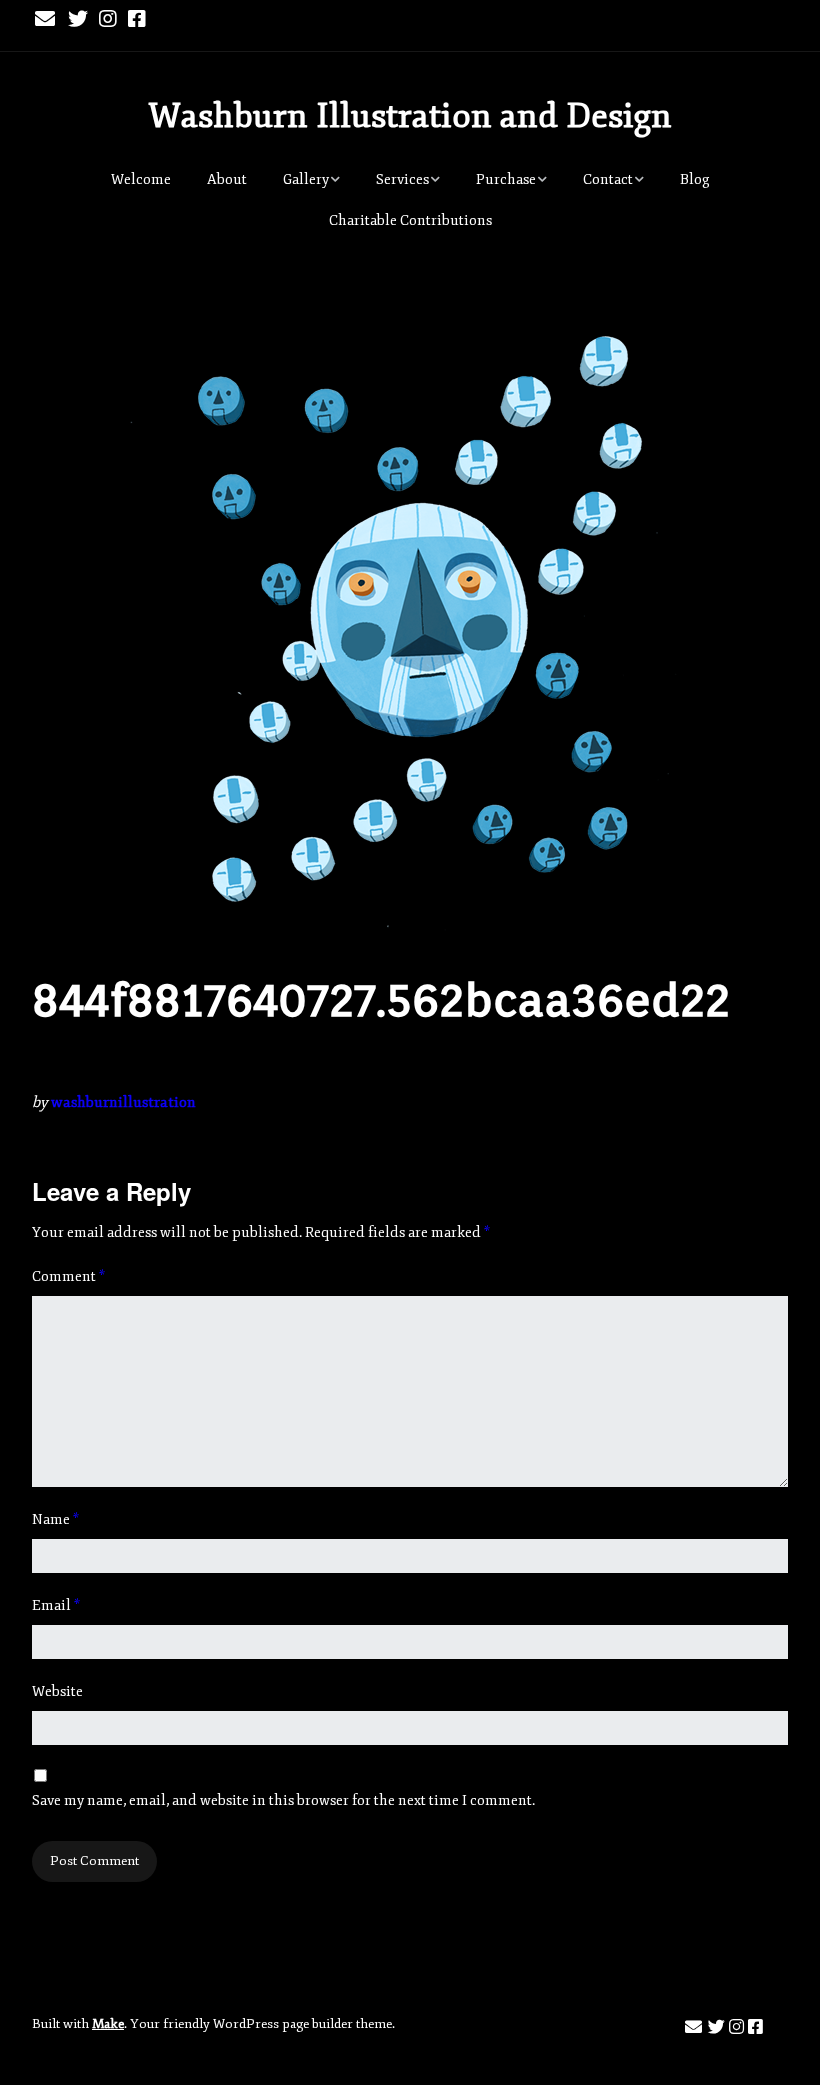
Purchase (506, 179)
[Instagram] (108, 20)
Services (402, 179)
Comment (68, 1276)
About (227, 179)
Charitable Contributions (410, 220)
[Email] (46, 20)
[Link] (169, 20)
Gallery (306, 179)
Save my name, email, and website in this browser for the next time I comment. (283, 1800)
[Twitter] (78, 20)
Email (56, 1605)
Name (55, 1519)
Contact (608, 179)
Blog (695, 179)
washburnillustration (123, 1102)
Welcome (141, 179)
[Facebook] (137, 20)
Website (57, 1691)
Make (108, 2024)
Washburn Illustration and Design (410, 116)
